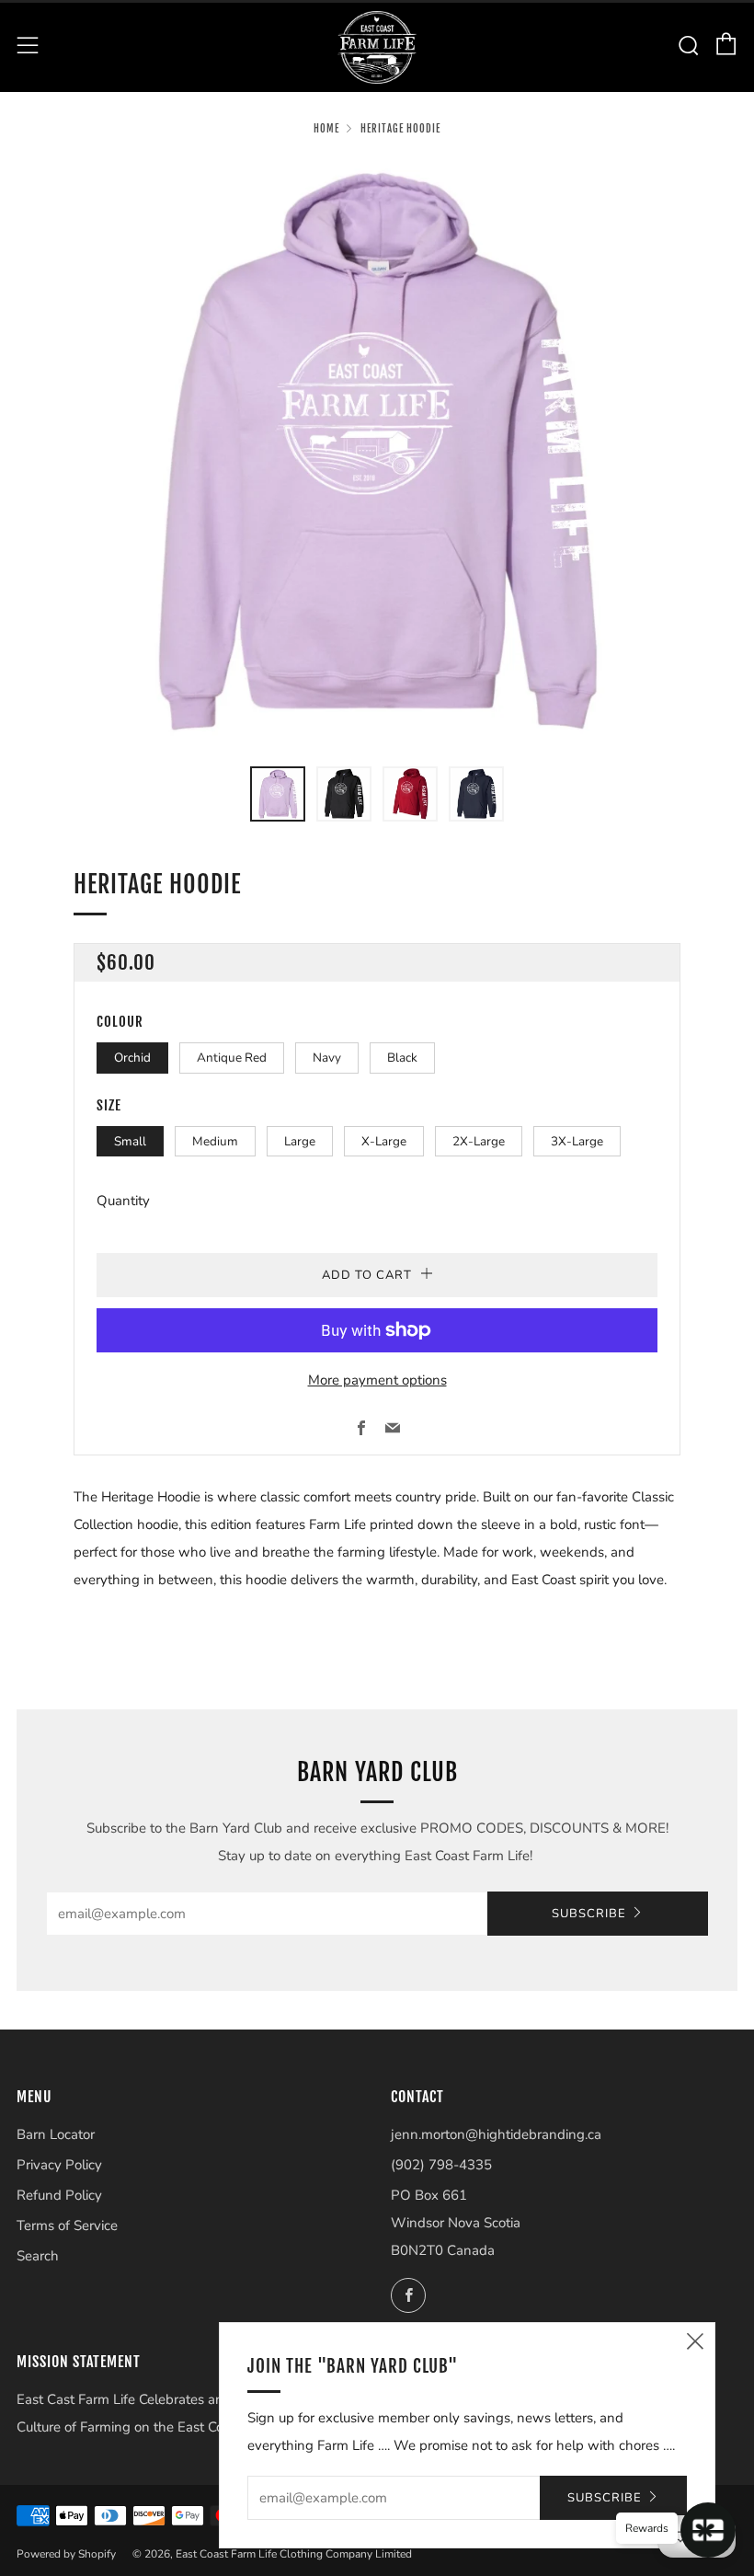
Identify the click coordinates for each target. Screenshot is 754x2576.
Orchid (132, 1058)
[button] (278, 794)
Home (326, 129)
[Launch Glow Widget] (708, 2530)
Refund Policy (59, 2195)
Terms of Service (67, 2225)
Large (300, 1141)
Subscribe (589, 1914)
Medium (215, 1141)
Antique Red (232, 1058)
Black (402, 1058)
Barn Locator (56, 2134)
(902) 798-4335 (441, 2165)
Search (38, 2256)
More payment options (377, 1380)
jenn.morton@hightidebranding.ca (496, 2134)
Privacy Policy (59, 2165)
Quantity (123, 1201)
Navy (327, 1058)
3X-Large (577, 1141)
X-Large (384, 1141)
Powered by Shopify (66, 2554)
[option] (377, 451)
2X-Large (479, 1141)
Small (130, 1141)
